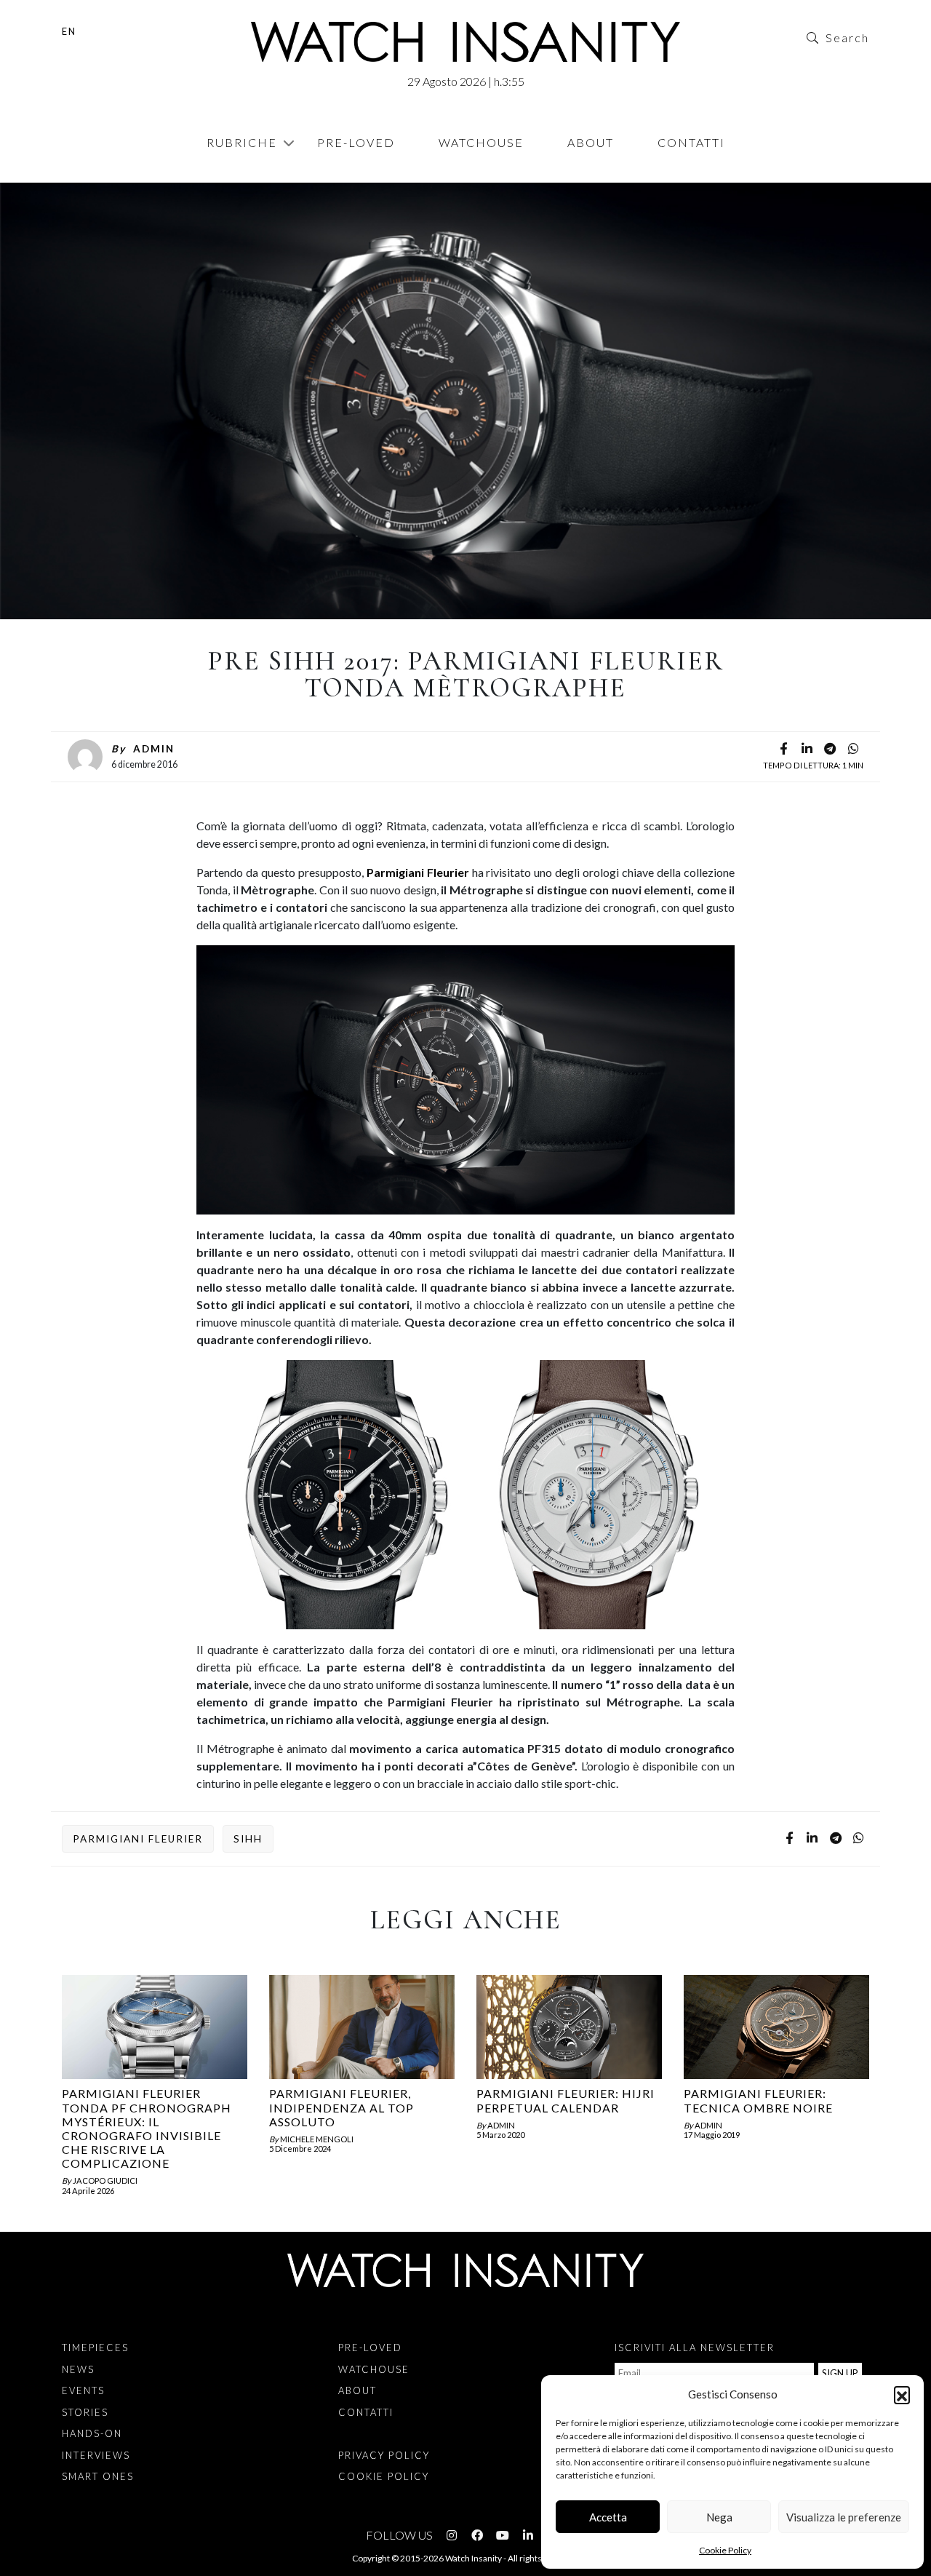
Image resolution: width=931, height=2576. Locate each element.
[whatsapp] (853, 750)
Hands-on (92, 2433)
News (78, 2369)
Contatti (691, 142)
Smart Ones (98, 2476)
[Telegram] (830, 750)
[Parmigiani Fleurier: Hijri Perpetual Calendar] (569, 2027)
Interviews (96, 2455)
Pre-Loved (356, 142)
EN (69, 31)
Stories (85, 2412)
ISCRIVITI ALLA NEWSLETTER (695, 2348)
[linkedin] (807, 750)
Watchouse (481, 142)
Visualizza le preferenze (844, 2517)
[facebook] (783, 750)
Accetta (608, 2517)
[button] (902, 2394)
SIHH (248, 1839)
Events (83, 2390)
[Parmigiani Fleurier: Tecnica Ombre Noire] (776, 2027)
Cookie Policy (725, 2550)
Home (65, 175)
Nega (719, 2517)
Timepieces (95, 2348)
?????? (85, 175)
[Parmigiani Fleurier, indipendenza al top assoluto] (362, 2027)
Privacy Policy (384, 2455)
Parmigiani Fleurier (418, 872)
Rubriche (242, 142)
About (591, 142)
